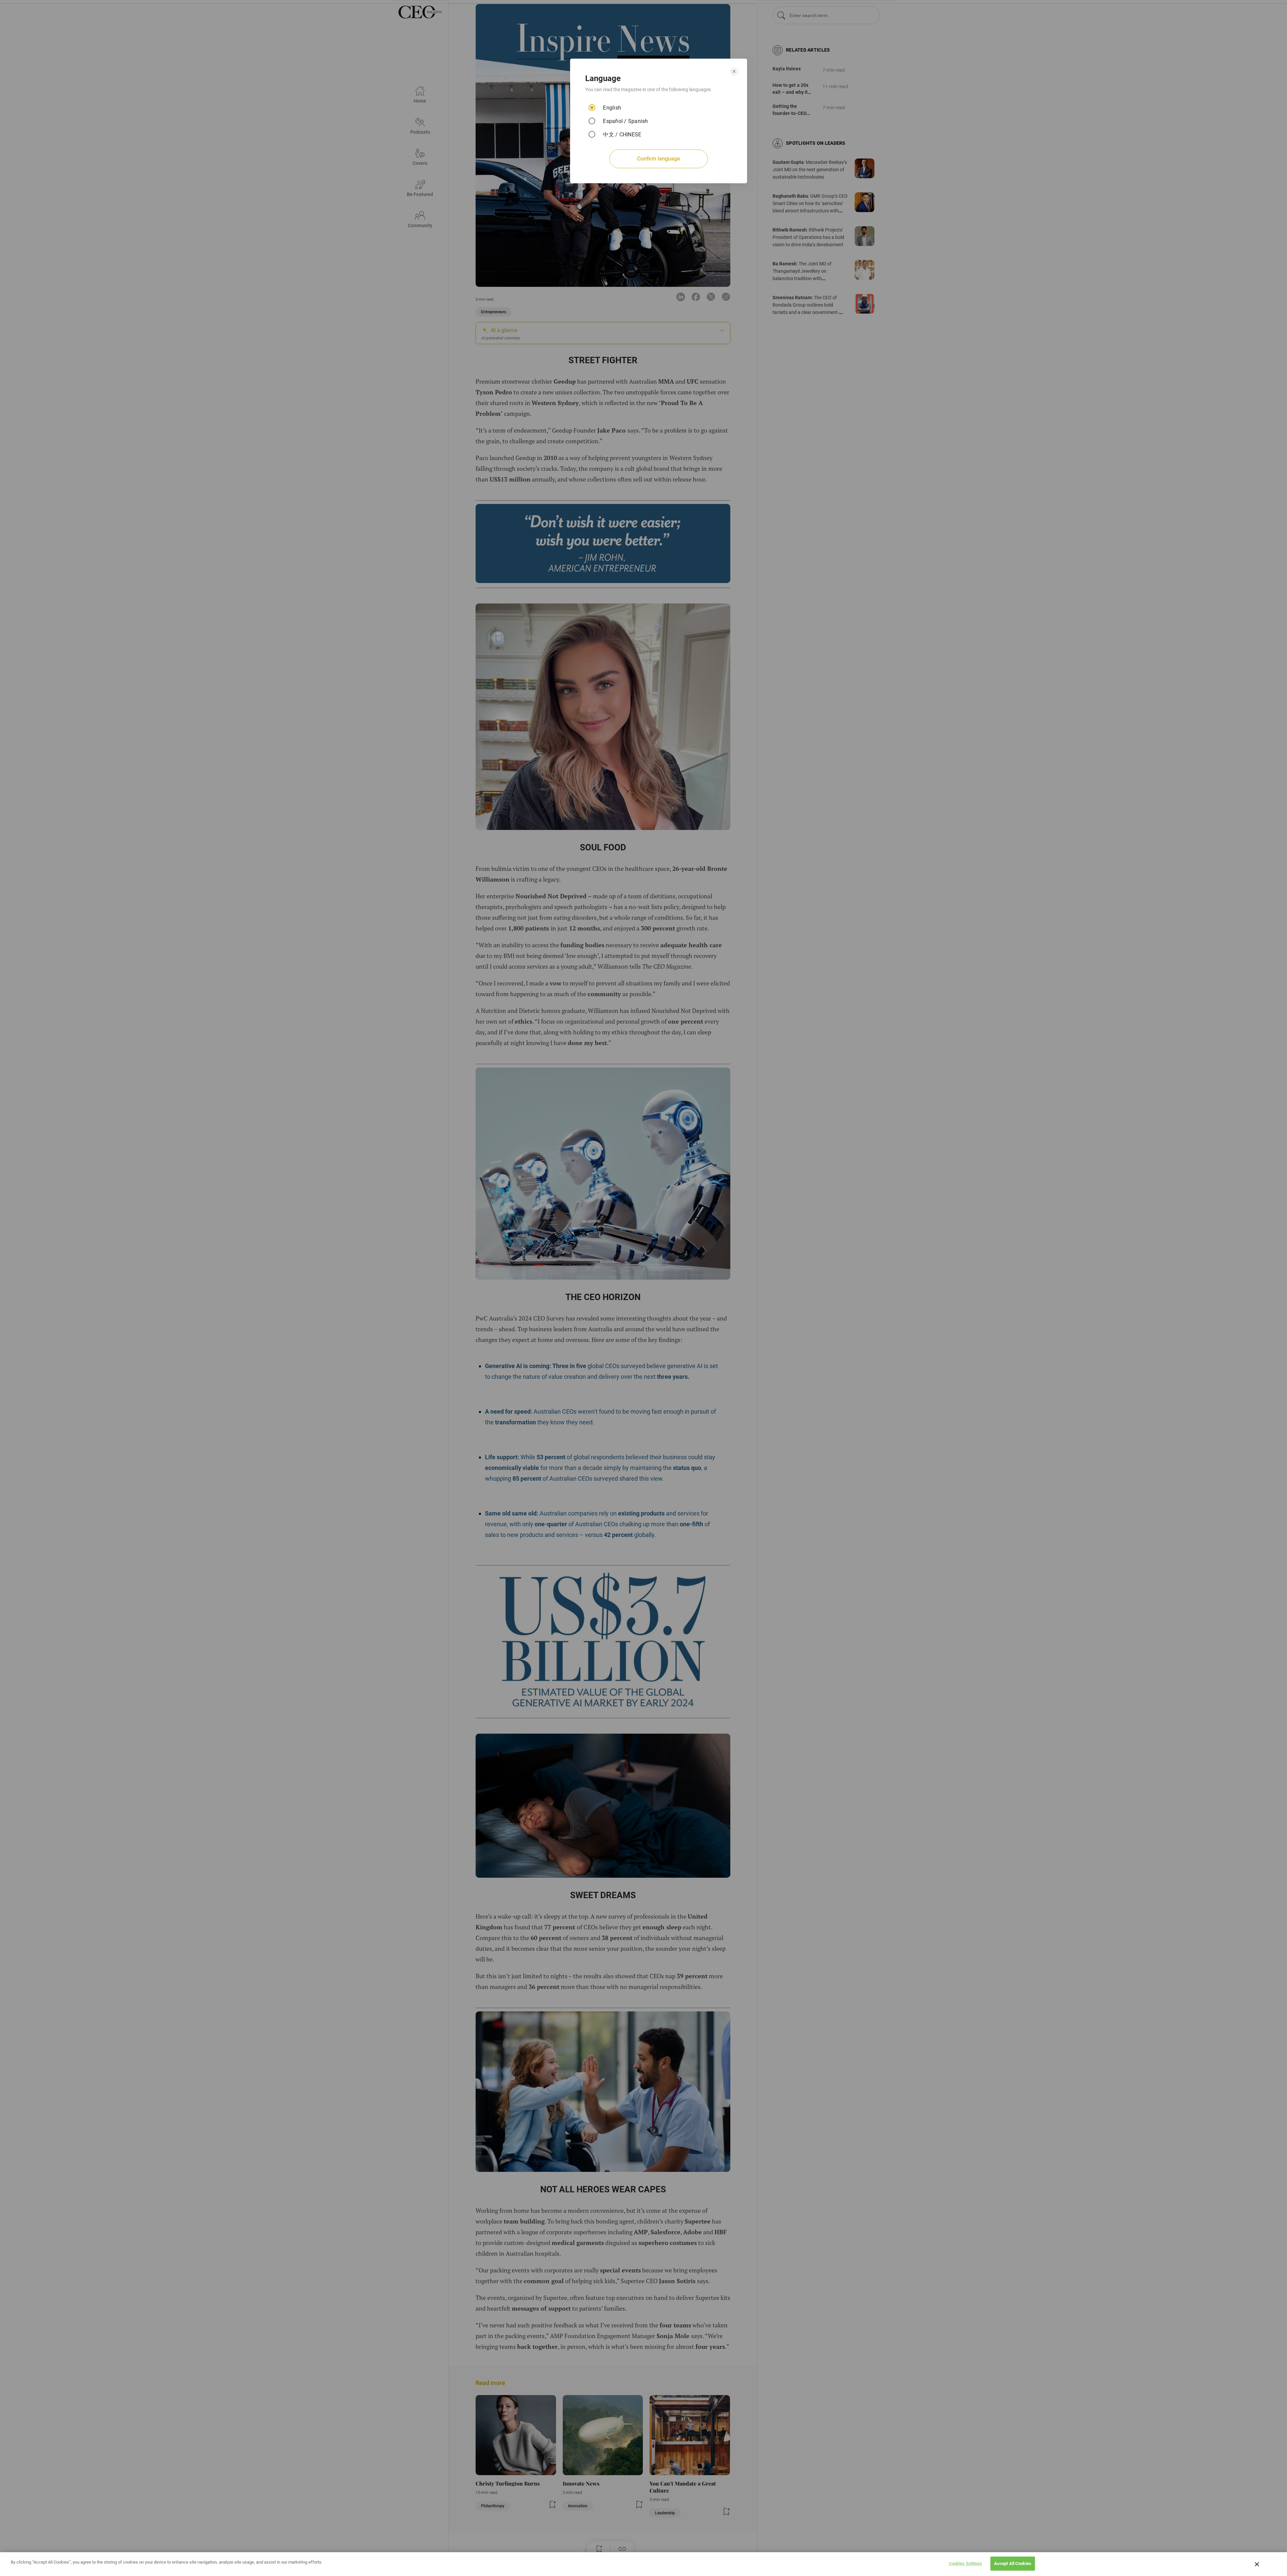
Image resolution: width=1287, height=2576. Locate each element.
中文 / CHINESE (622, 135)
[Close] (1257, 2564)
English (612, 108)
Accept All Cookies (1013, 2563)
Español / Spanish (625, 121)
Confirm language (659, 159)
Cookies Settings (965, 2563)
